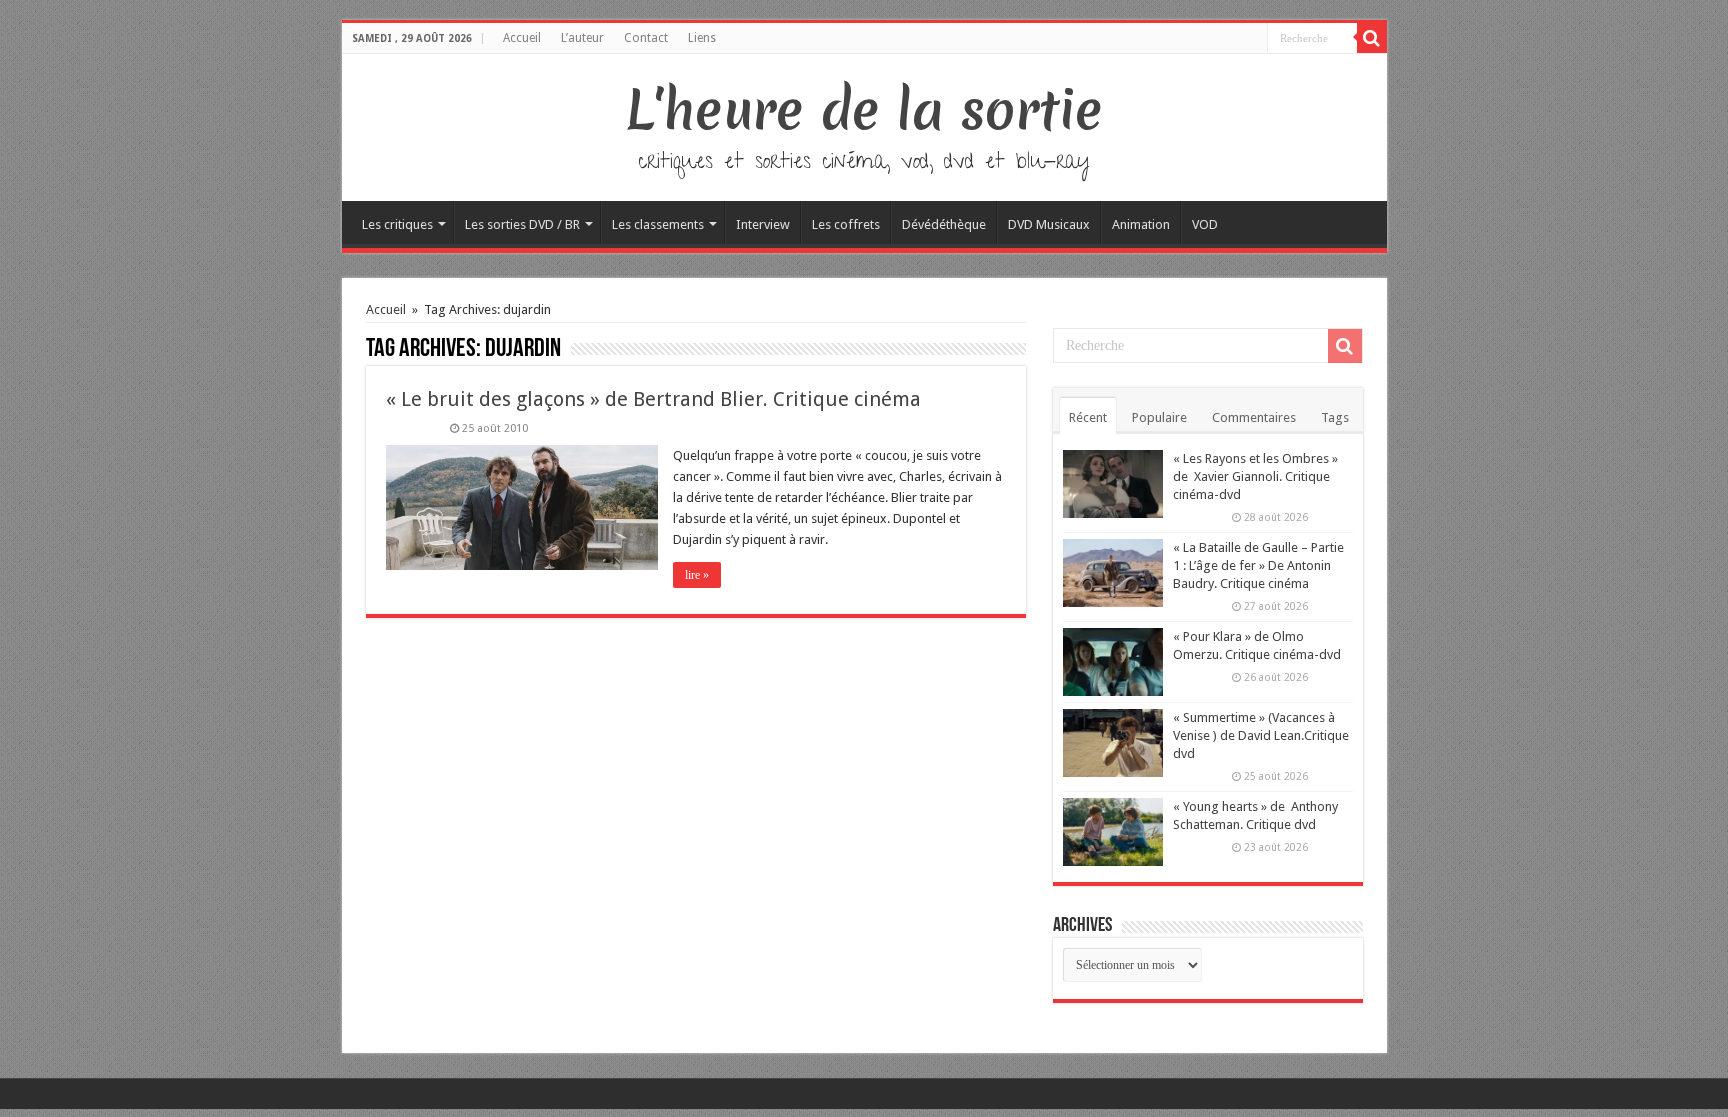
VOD (1205, 224)
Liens (702, 38)
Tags (1335, 417)
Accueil (522, 38)
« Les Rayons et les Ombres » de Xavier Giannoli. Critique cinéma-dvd (1255, 476)
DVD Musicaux (1049, 224)
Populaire (1159, 417)
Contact (646, 38)
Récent (1088, 417)
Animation (1141, 224)
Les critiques (397, 224)
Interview (763, 224)
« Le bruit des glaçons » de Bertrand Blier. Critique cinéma (653, 399)
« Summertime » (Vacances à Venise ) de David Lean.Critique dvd (1261, 735)
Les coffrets (846, 224)
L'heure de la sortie (864, 110)
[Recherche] (1372, 38)
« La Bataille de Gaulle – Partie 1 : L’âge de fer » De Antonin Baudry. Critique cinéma (1258, 565)
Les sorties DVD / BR (522, 224)
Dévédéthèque (944, 224)
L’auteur (582, 38)
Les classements (658, 224)
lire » (697, 575)
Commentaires (1254, 417)
